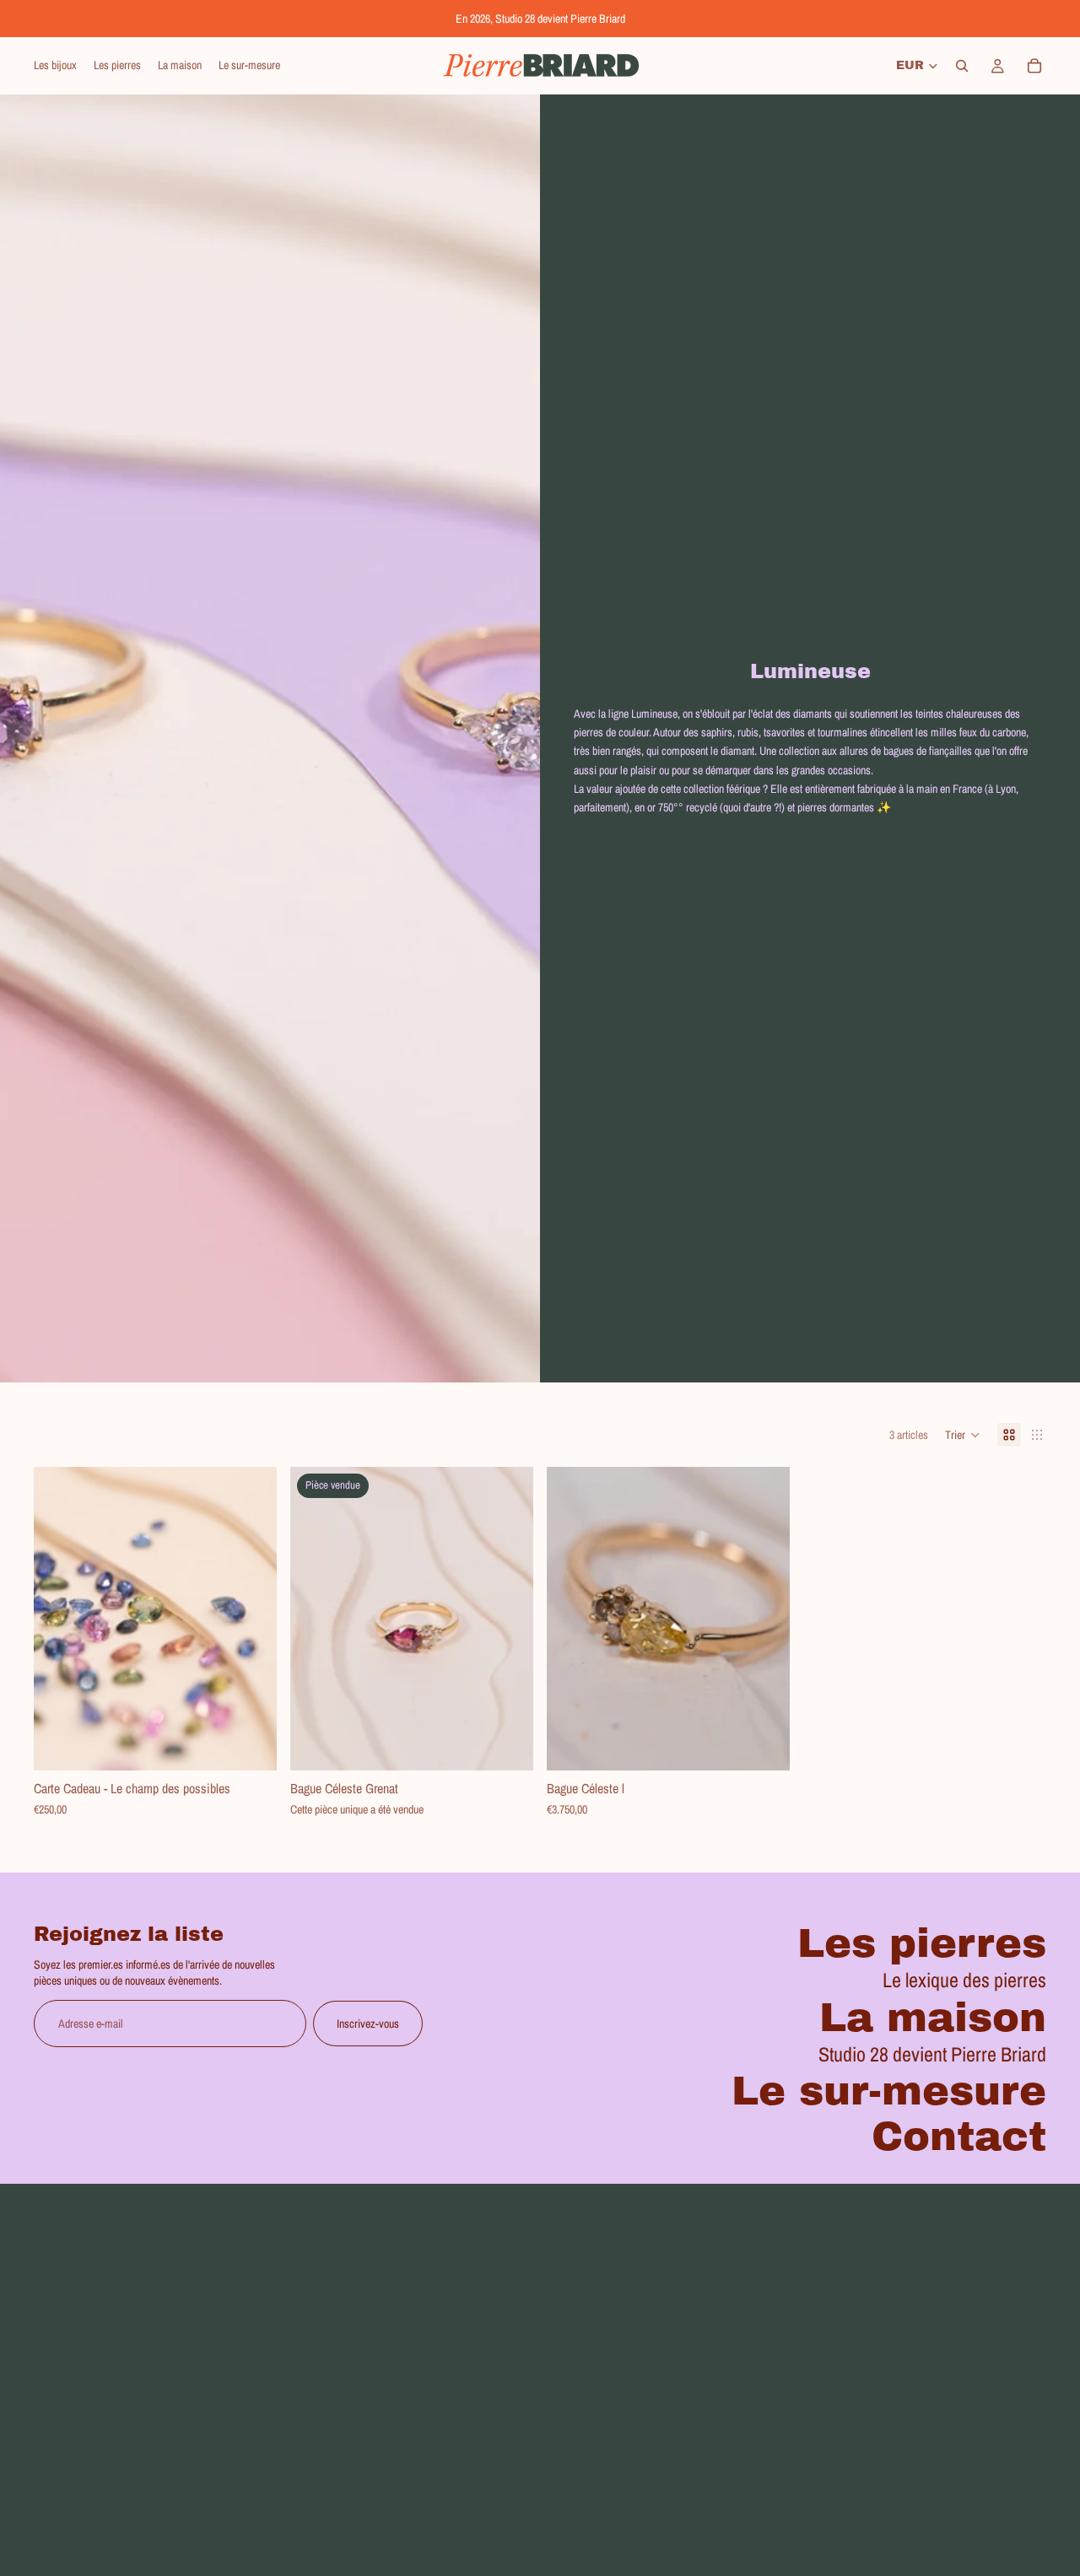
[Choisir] (251, 1745)
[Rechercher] (962, 66)
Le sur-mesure (889, 2091)
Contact (959, 2137)
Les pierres (922, 1943)
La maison (933, 2018)
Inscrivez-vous (368, 2024)
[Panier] (1034, 66)
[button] (963, 1435)
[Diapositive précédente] (316, 1619)
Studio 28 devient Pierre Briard (932, 2054)
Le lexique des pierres (964, 1980)
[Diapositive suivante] (508, 1619)
